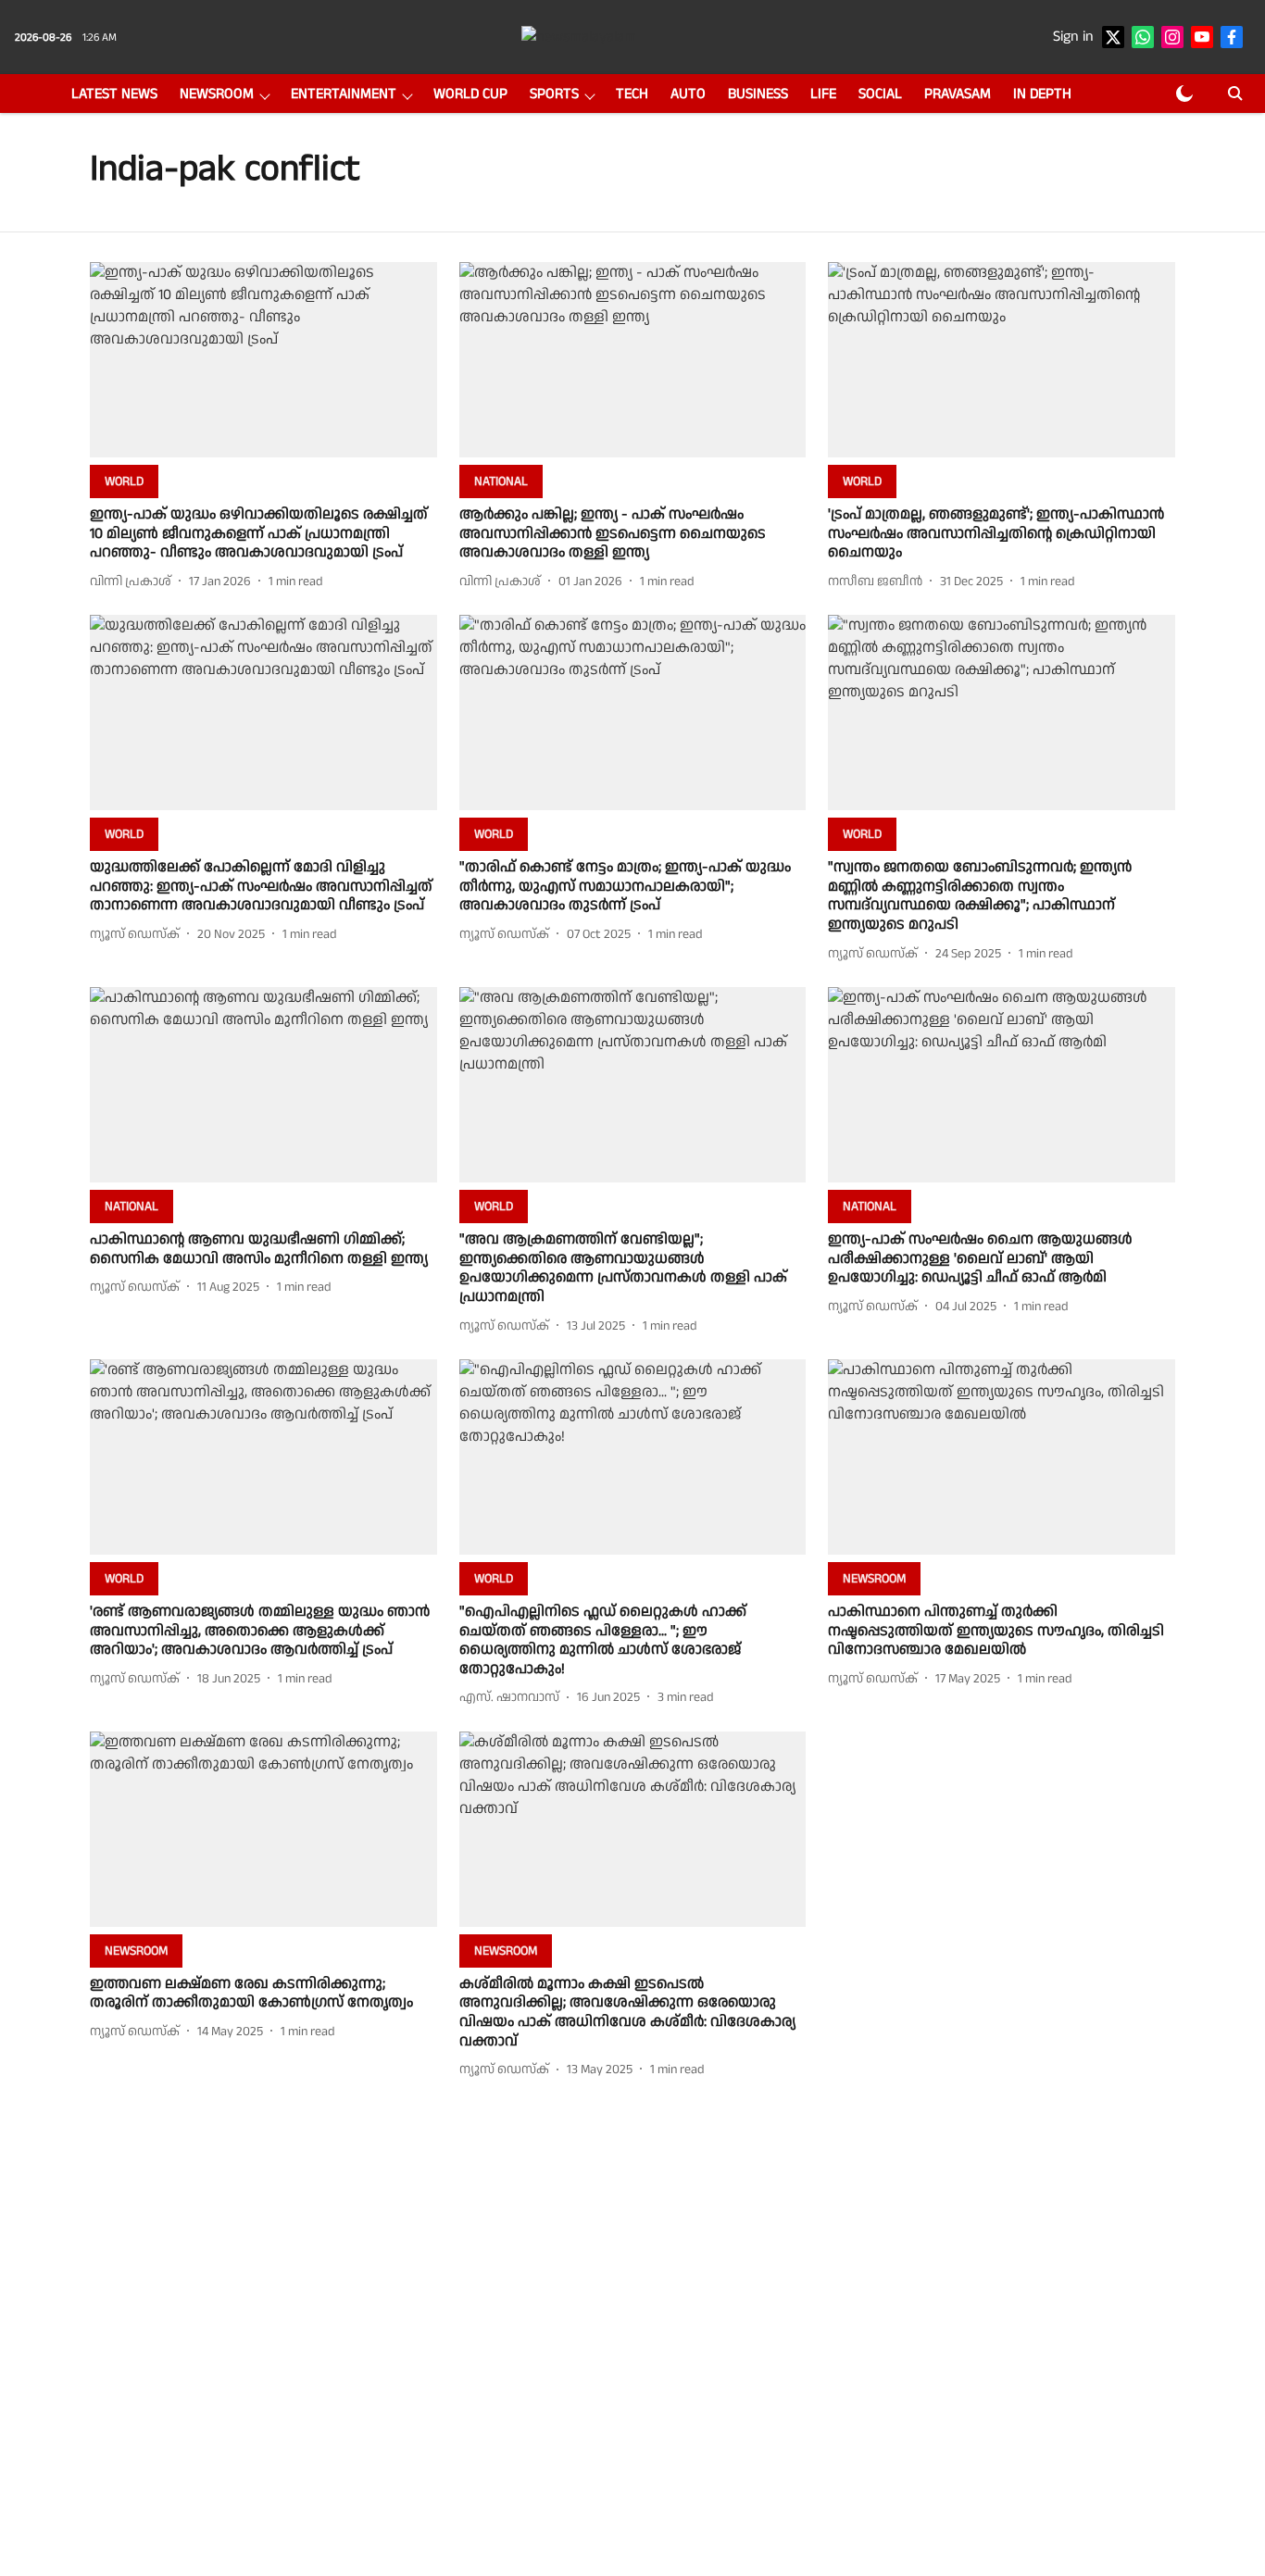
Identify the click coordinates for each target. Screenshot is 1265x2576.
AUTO (688, 94)
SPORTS (554, 94)
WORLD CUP (470, 94)
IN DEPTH (1042, 94)
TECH (632, 94)
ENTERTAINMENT (344, 94)
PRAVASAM (958, 94)
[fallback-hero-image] (263, 360)
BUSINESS (758, 94)
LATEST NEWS (114, 94)
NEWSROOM (217, 94)
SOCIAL (880, 94)
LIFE (823, 94)
